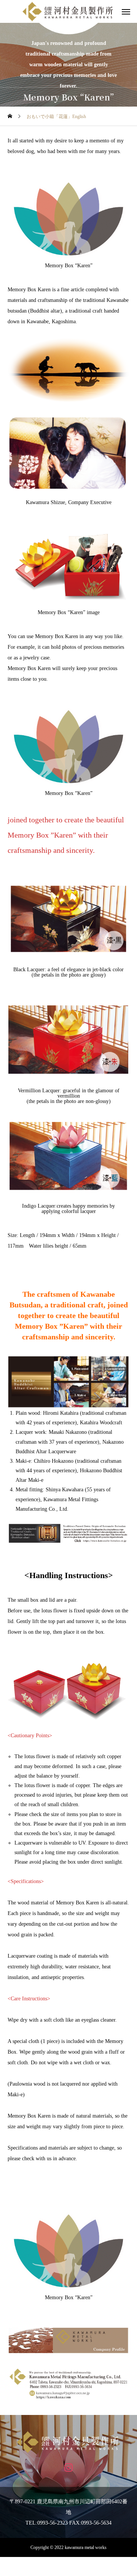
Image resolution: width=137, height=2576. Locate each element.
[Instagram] (69, 2467)
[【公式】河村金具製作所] (68, 2442)
